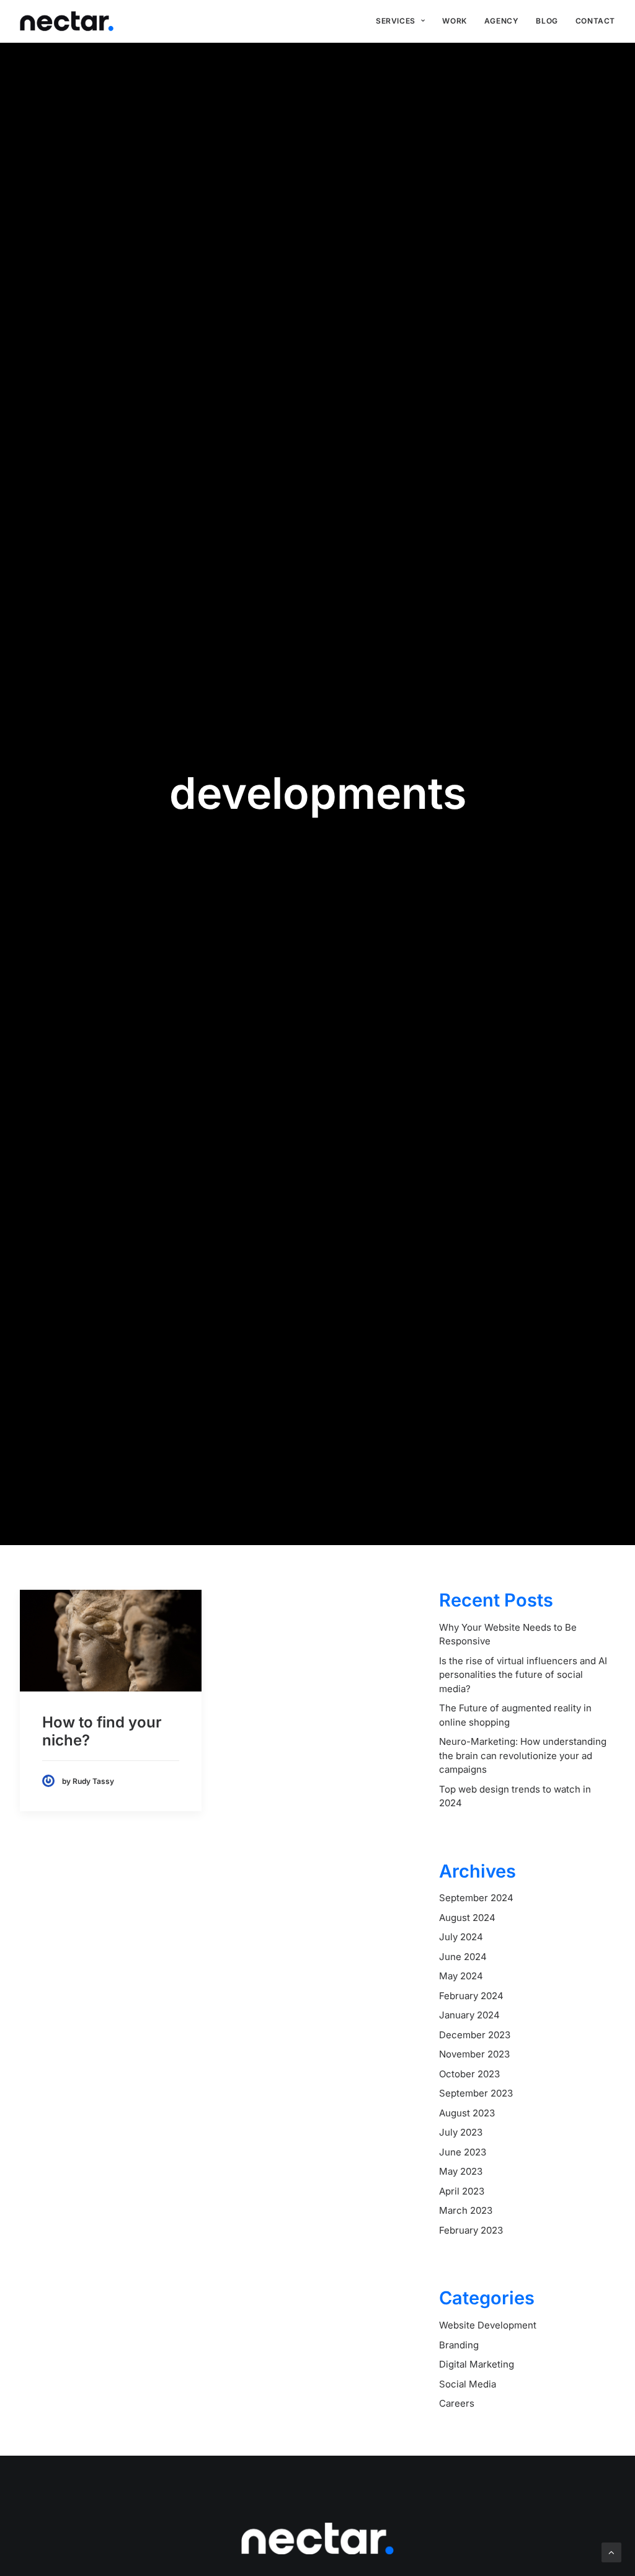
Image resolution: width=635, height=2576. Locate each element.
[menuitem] (400, 21)
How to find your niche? (102, 1731)
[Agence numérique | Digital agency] (67, 21)
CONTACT (595, 21)
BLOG (547, 21)
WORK (454, 21)
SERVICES (396, 21)
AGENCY (502, 21)
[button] (111, 1641)
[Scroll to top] (611, 2551)
